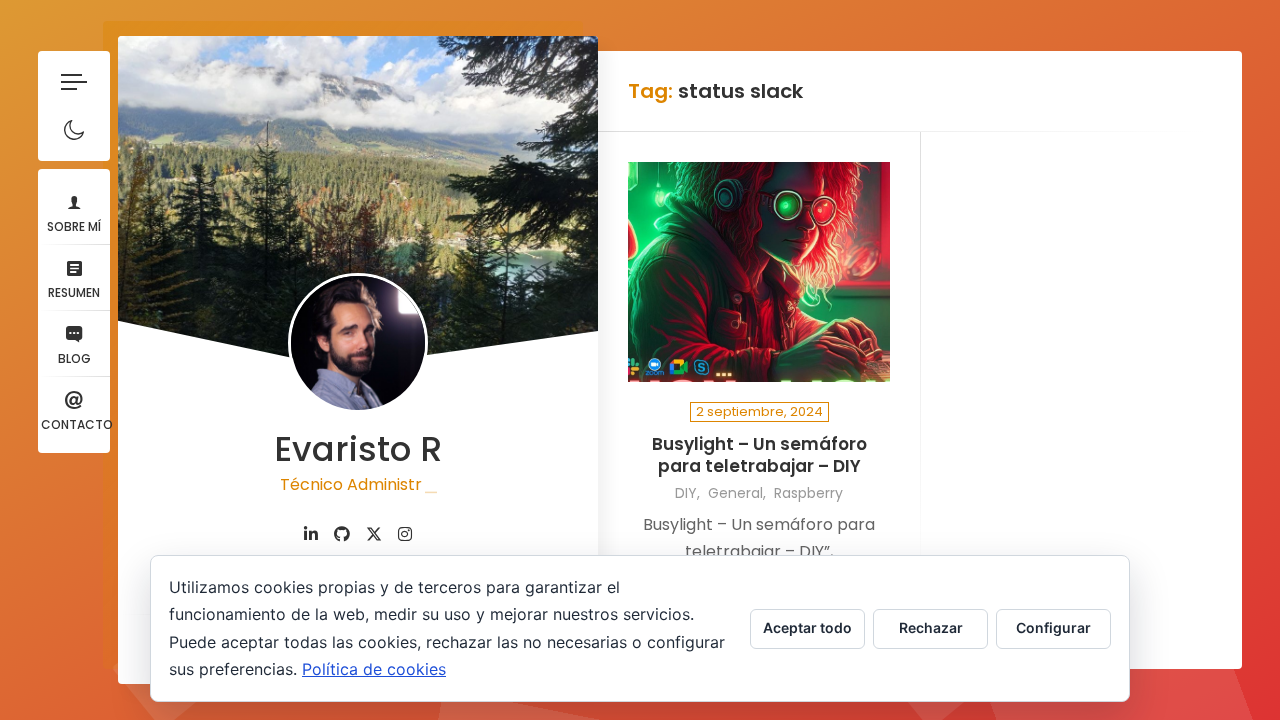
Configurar (1053, 627)
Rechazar (931, 627)
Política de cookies (374, 669)
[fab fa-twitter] (374, 534)
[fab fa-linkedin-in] (311, 534)
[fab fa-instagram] (405, 534)
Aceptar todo (807, 627)
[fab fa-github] (342, 534)
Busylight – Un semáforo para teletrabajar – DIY (759, 455)
